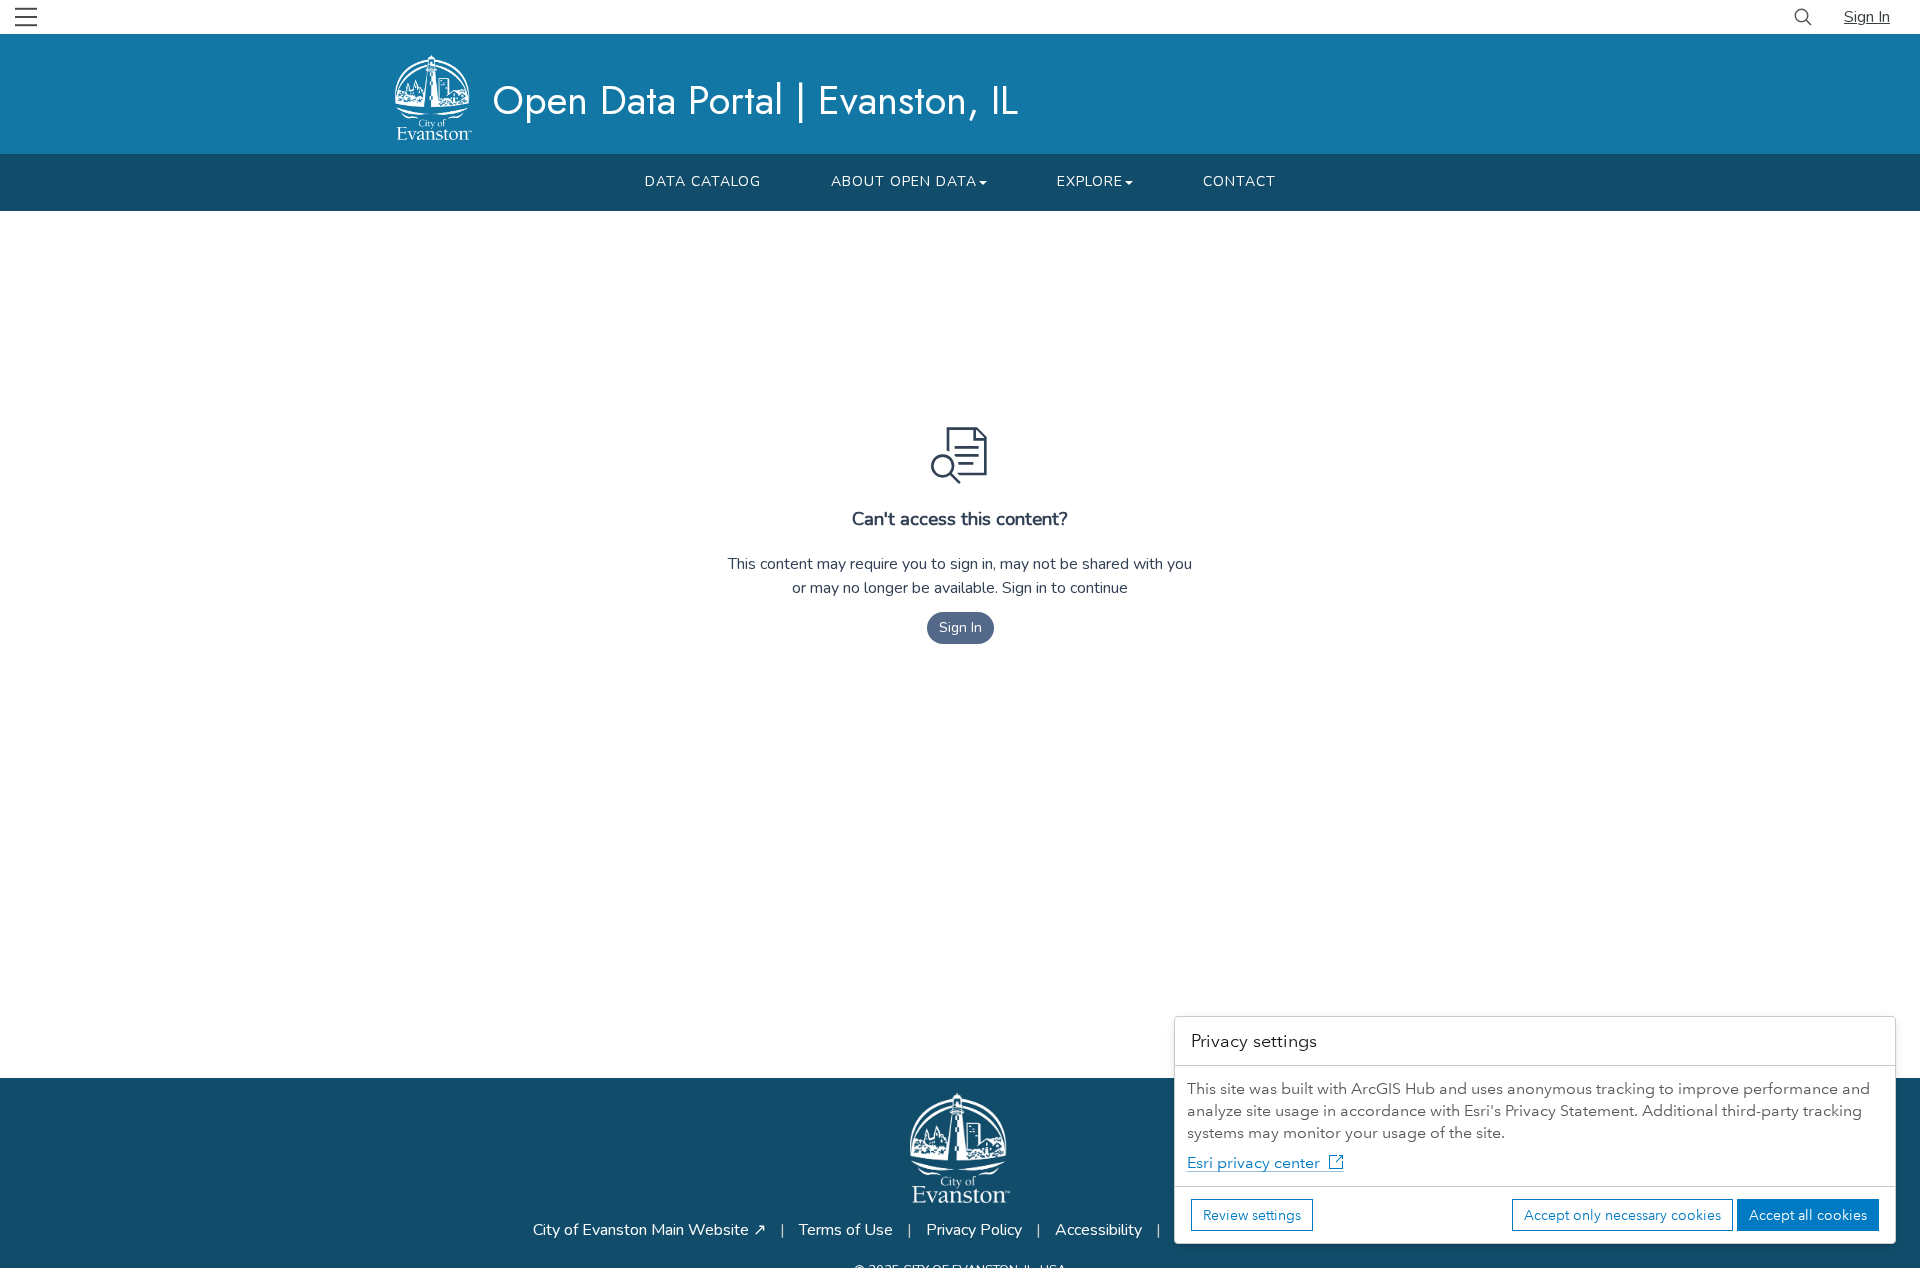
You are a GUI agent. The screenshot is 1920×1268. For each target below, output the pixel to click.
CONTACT (1239, 181)
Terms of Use (846, 1230)
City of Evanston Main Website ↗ (649, 1230)
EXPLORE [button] (1090, 181)
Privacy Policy (974, 1230)
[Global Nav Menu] (26, 17)
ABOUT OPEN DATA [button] (904, 181)
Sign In (1867, 17)
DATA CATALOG (703, 181)
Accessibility (1098, 1230)
